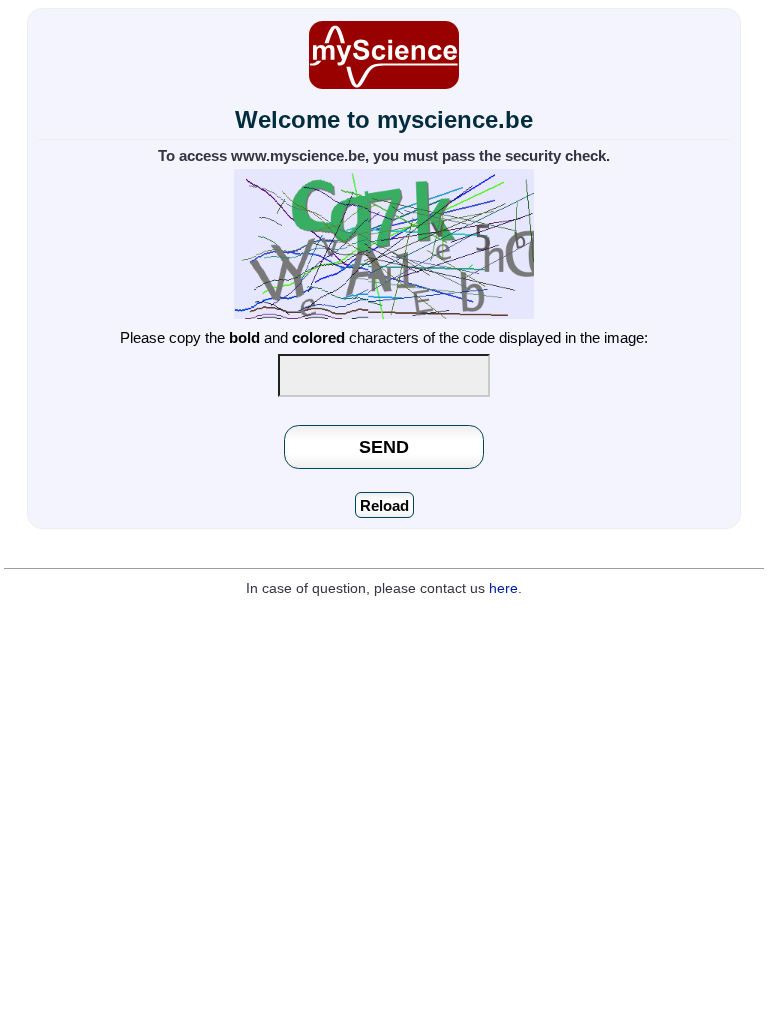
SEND (384, 446)
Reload (384, 505)
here (503, 588)
